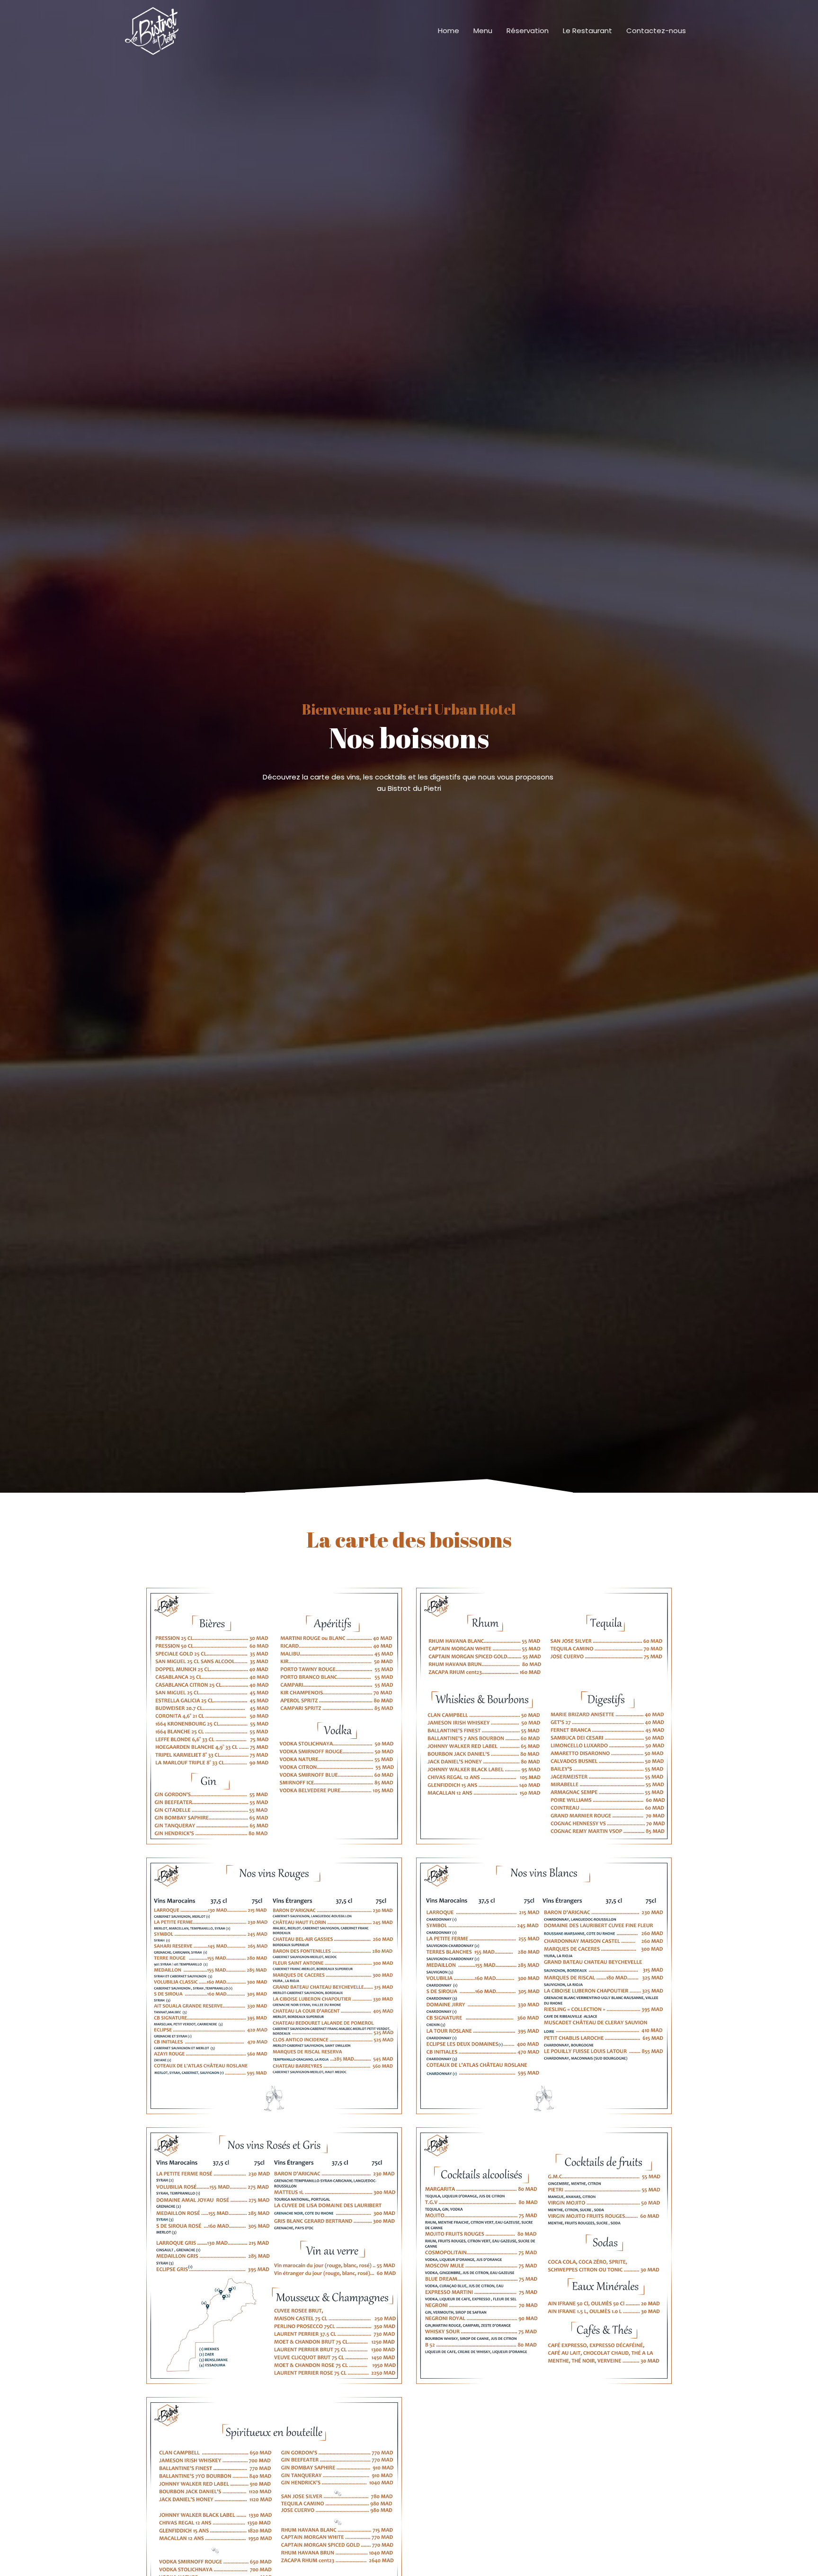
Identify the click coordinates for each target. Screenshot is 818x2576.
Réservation (528, 31)
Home (449, 31)
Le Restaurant (587, 31)
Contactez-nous (656, 31)
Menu (483, 31)
